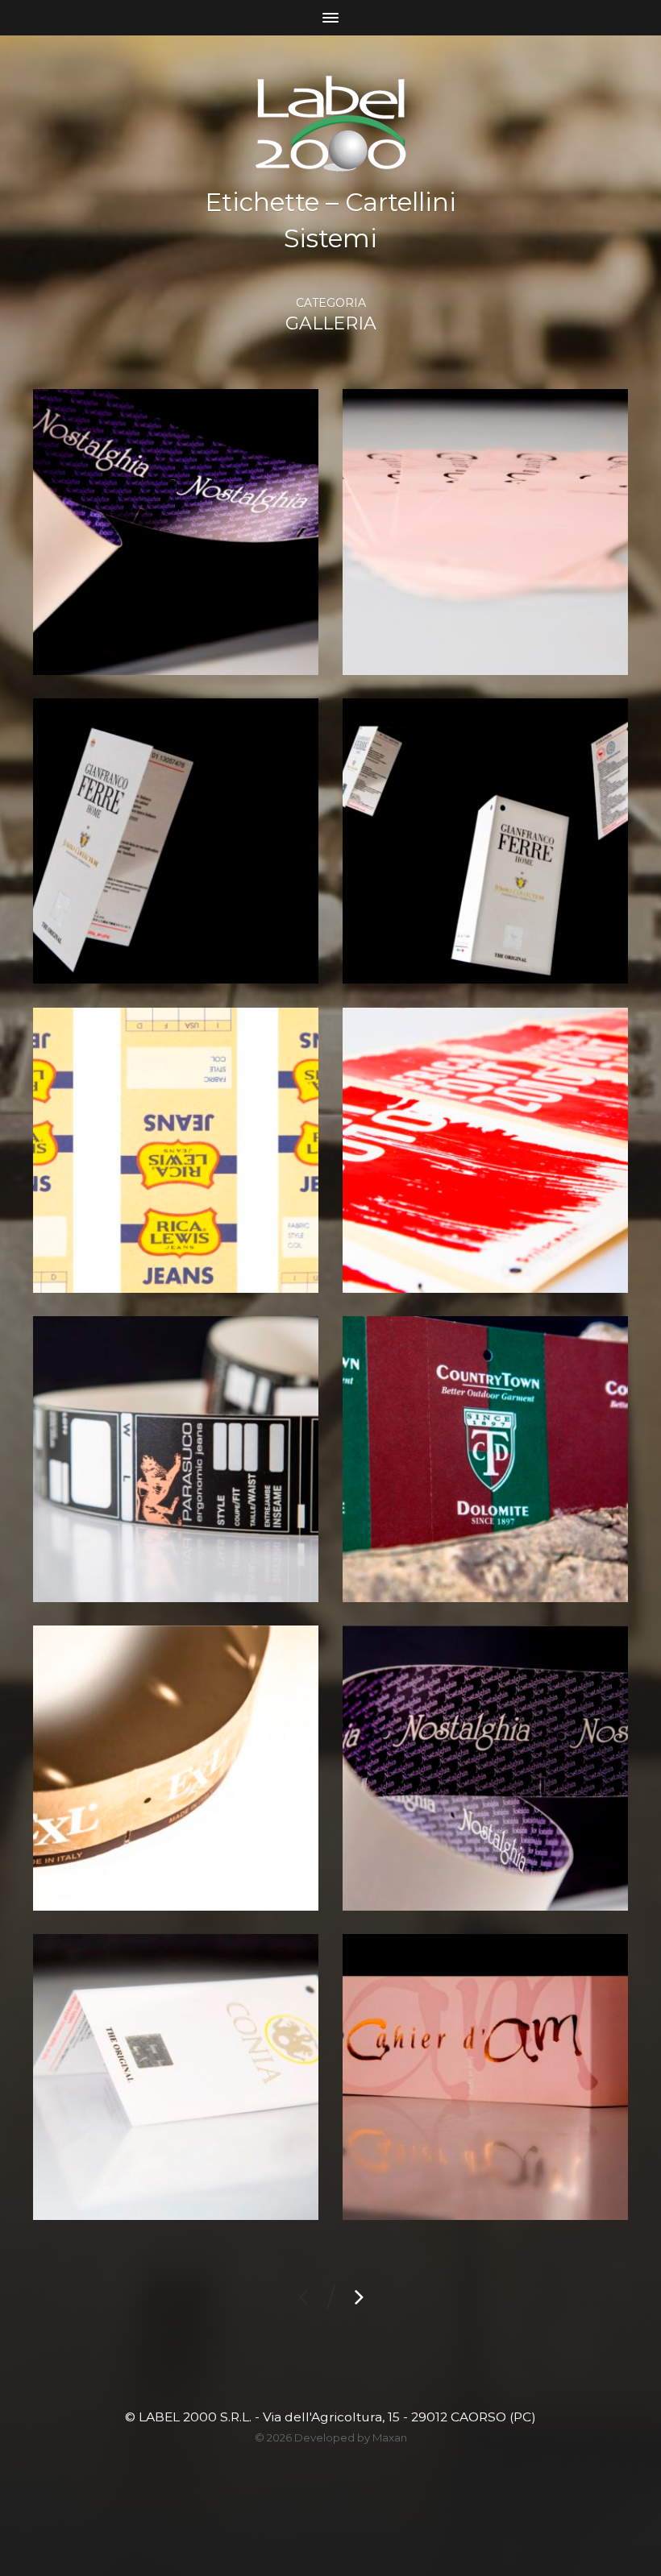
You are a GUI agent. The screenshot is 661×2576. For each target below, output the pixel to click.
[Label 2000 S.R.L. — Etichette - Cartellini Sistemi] (331, 124)
